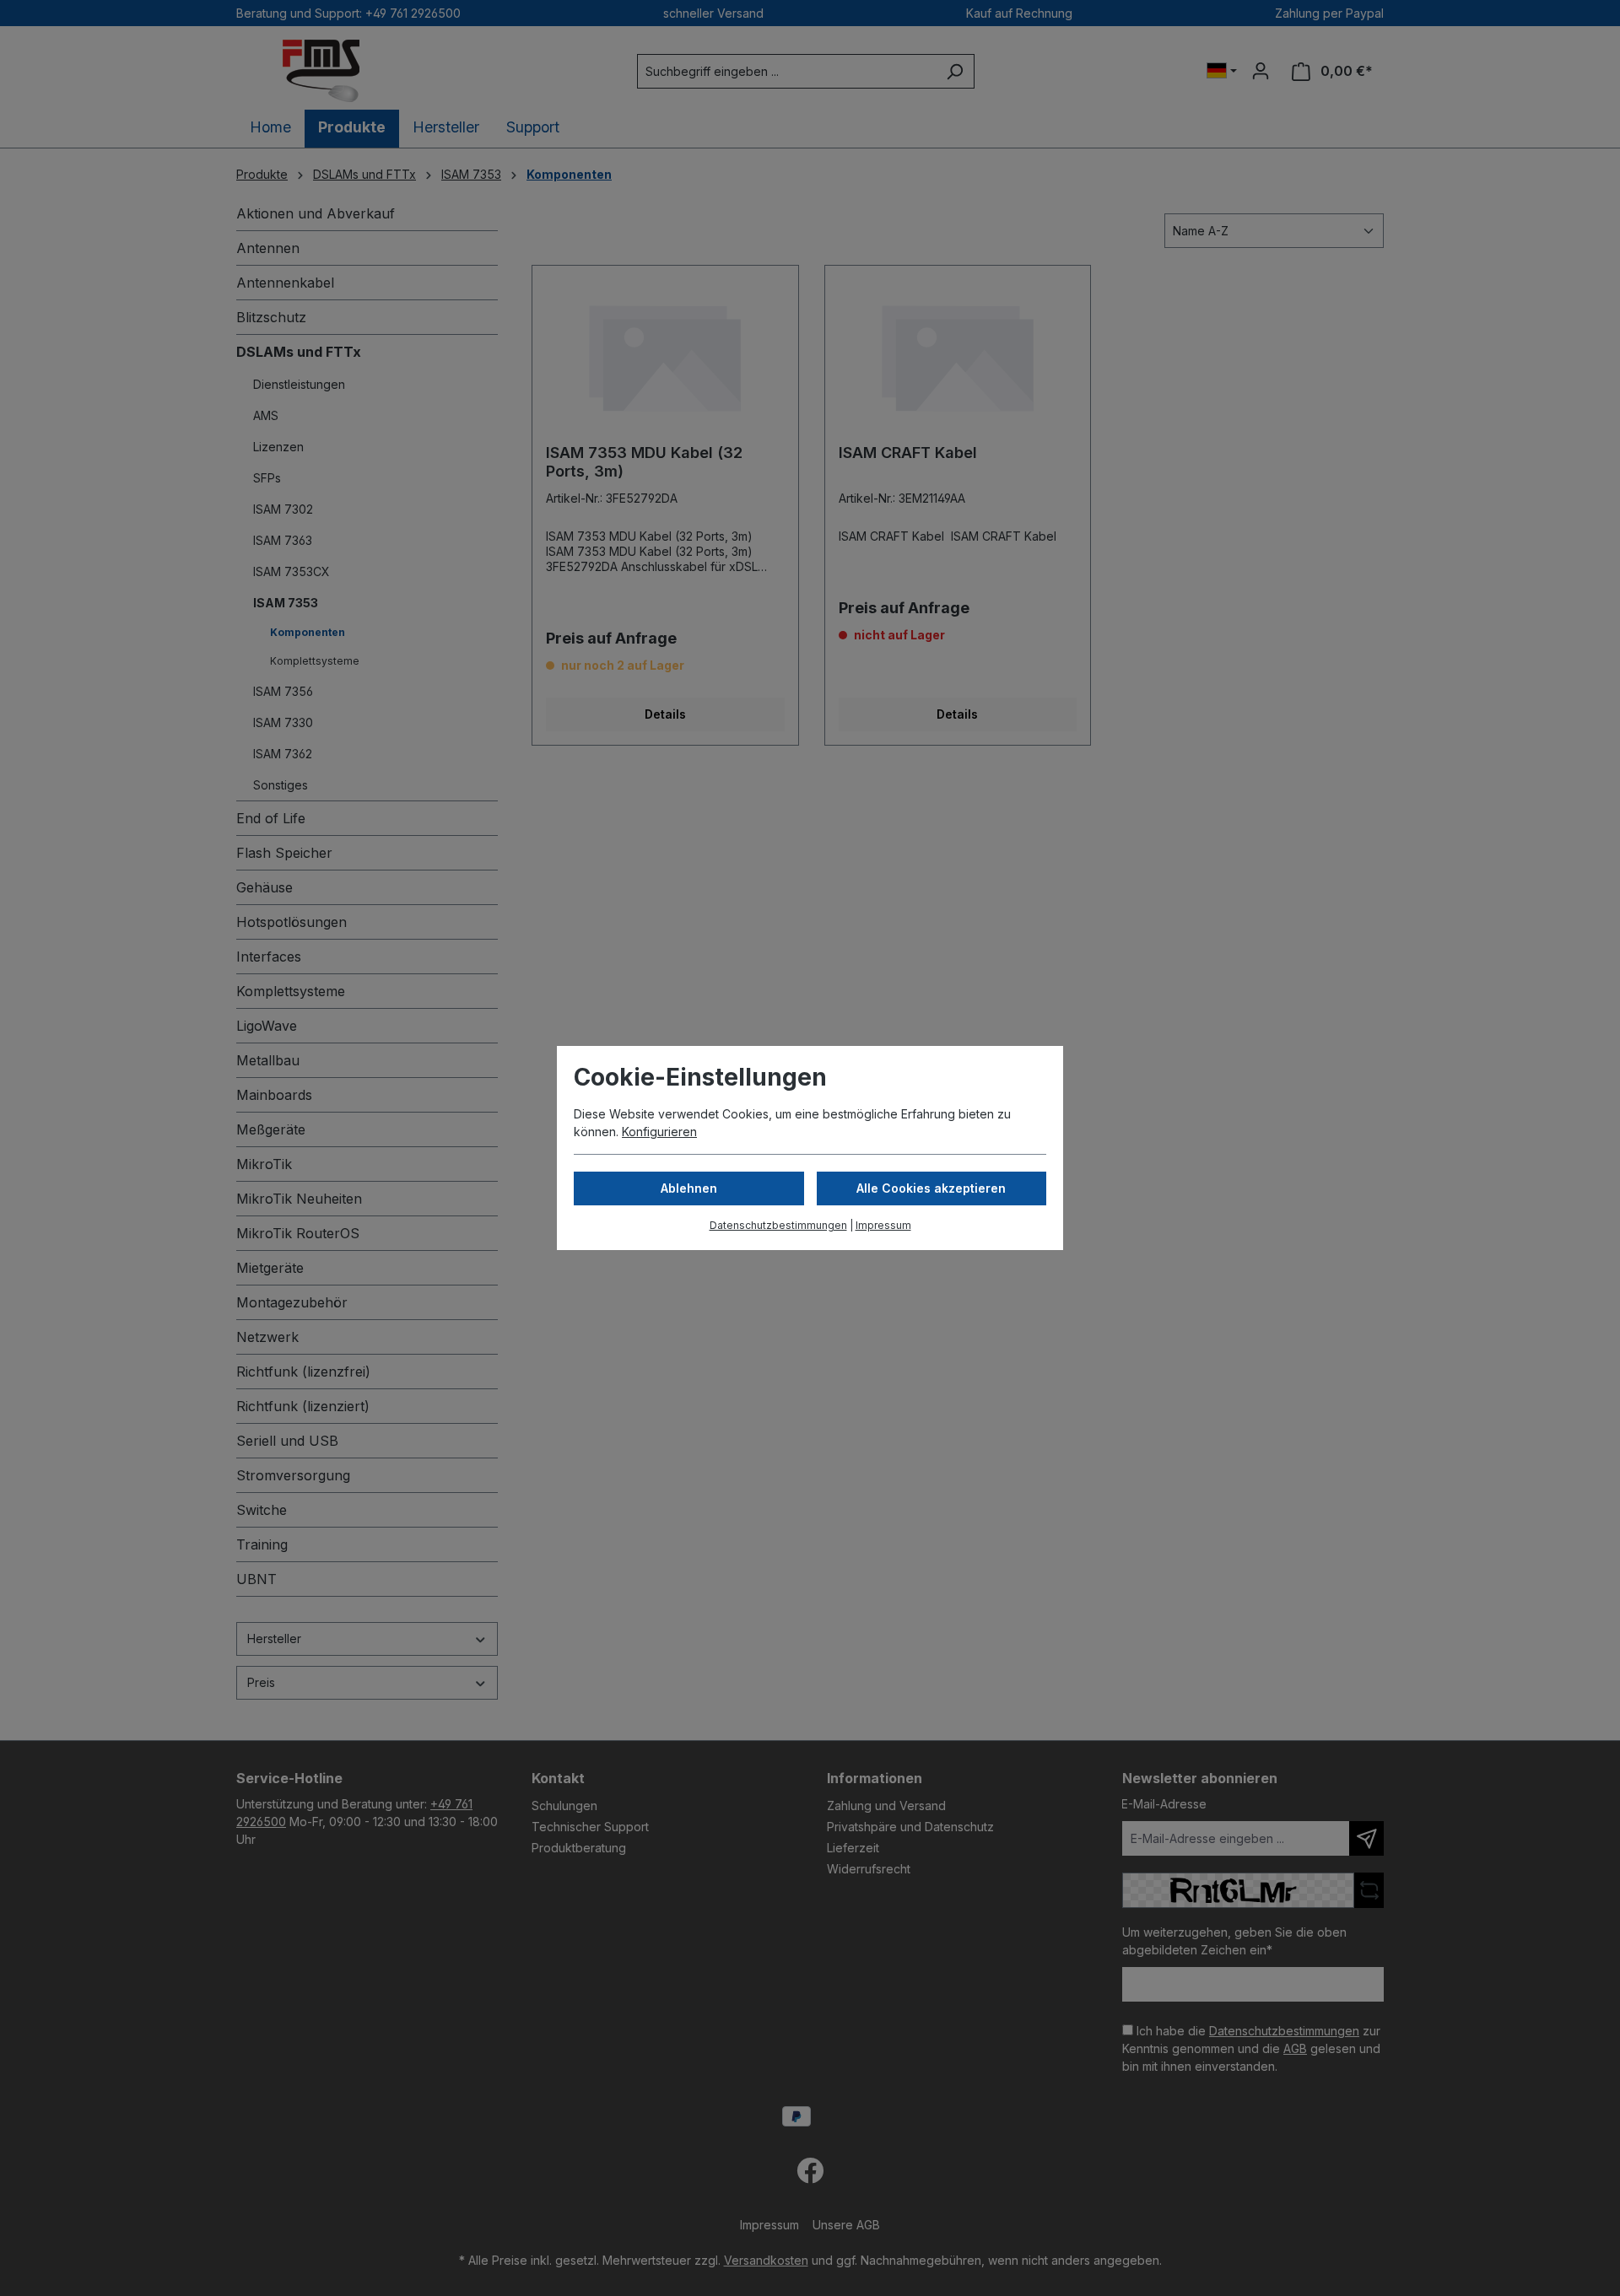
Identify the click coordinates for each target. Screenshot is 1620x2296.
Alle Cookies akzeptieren (931, 1188)
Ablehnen (689, 1188)
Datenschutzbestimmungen (778, 1225)
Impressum (883, 1225)
